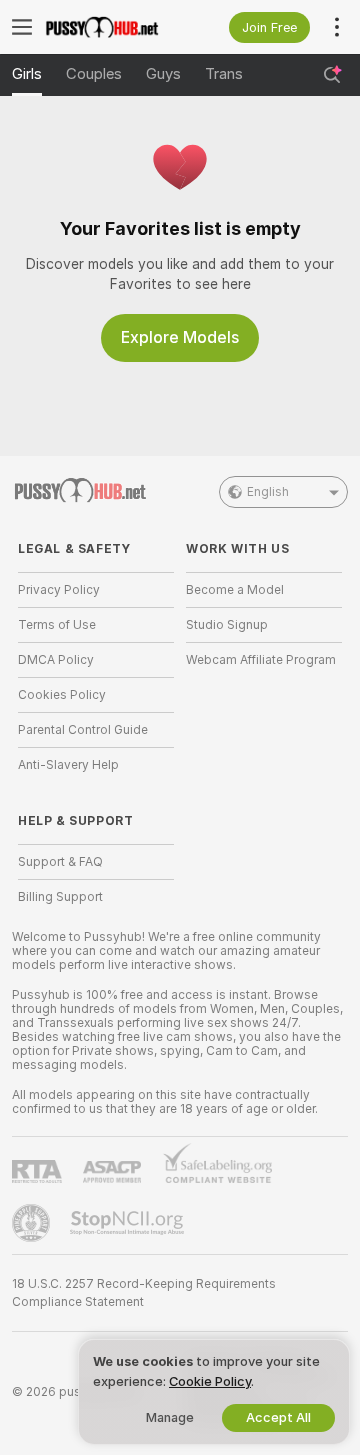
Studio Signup (227, 625)
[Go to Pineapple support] (33, 1223)
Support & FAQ (60, 862)
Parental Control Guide (83, 730)
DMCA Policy (56, 660)
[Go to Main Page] (112, 27)
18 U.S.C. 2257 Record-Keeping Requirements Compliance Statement (144, 1293)
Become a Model (235, 590)
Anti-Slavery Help (68, 765)
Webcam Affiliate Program (261, 660)
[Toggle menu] (22, 27)
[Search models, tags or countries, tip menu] (332, 75)
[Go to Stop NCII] (129, 1223)
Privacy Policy (59, 590)
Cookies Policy (62, 695)
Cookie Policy (210, 1381)
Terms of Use (57, 625)
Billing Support (60, 897)
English (268, 492)
